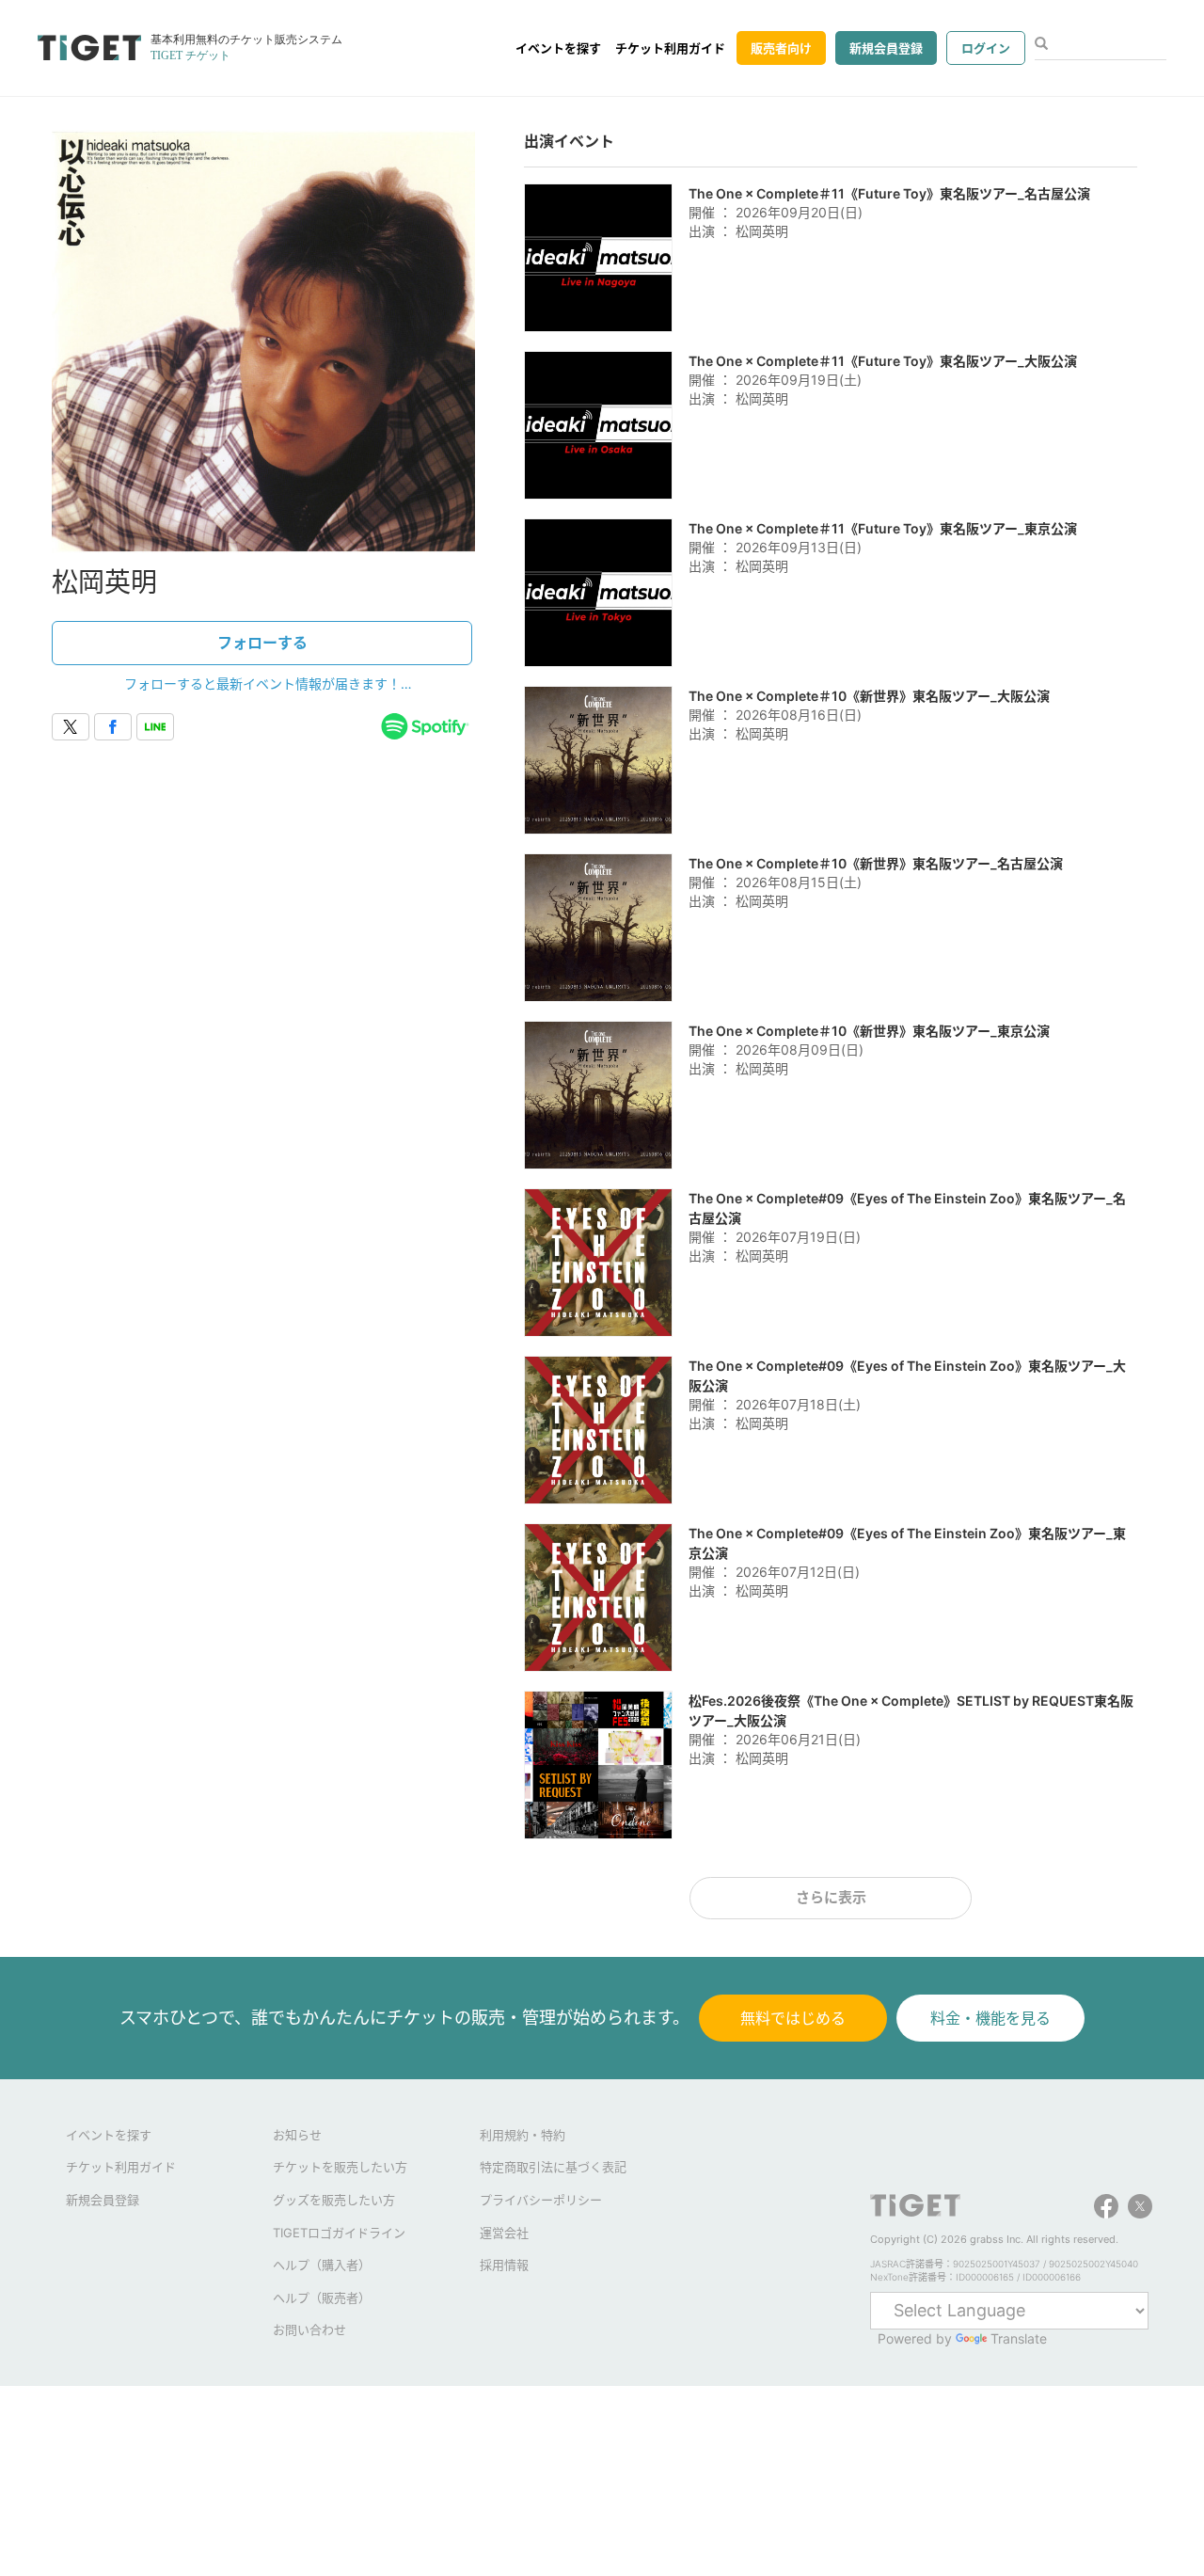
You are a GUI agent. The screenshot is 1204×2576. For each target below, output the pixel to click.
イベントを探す (558, 48)
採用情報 (504, 2265)
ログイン (986, 48)
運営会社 (504, 2233)
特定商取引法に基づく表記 (553, 2167)
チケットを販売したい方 (340, 2167)
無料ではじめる (793, 2018)
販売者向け (781, 48)
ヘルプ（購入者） (322, 2265)
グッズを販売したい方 (334, 2200)
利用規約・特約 (523, 2135)
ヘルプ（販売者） (322, 2298)
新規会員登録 (886, 48)
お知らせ (297, 2135)
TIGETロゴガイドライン (339, 2233)
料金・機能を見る (990, 2018)
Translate (1019, 2338)
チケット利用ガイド (670, 48)
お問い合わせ (309, 2330)
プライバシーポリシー (541, 2200)
